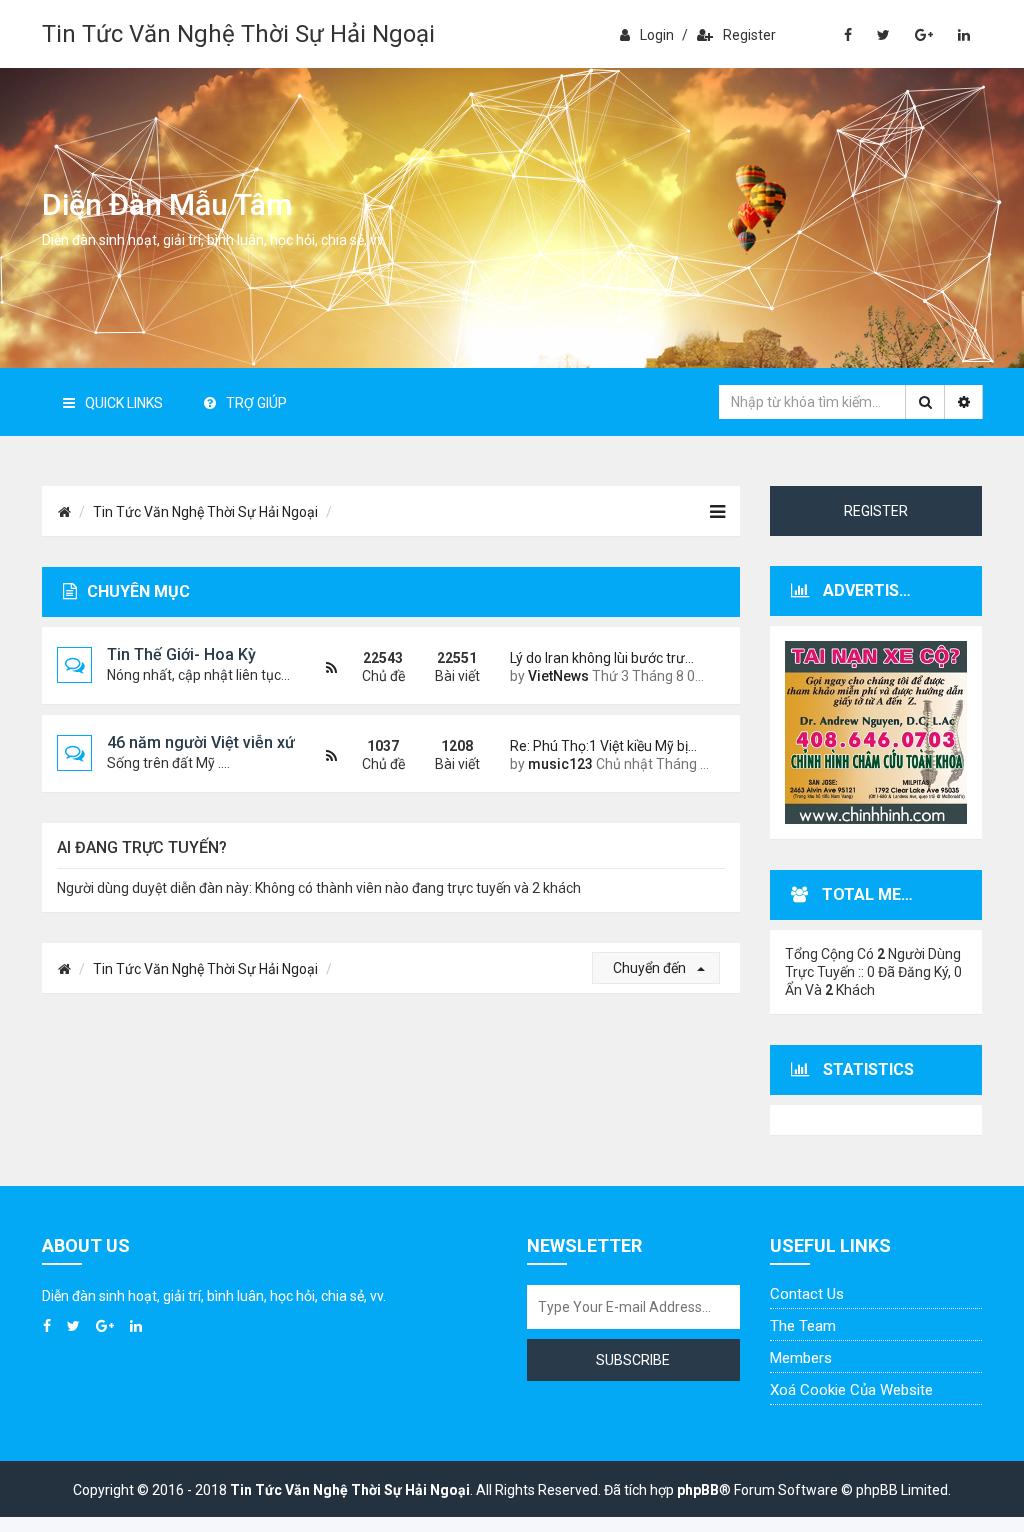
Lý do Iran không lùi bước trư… (602, 658)
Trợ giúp (256, 403)
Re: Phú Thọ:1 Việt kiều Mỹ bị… (603, 746)
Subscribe (633, 1360)
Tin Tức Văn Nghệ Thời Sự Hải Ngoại (238, 34)
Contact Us (807, 1294)
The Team (803, 1326)
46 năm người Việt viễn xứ (201, 742)
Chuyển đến (651, 968)
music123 (560, 764)
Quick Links (124, 403)
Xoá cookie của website (851, 1390)
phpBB (698, 1490)
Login (657, 35)
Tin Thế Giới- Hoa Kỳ (181, 654)
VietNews (558, 676)
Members (801, 1358)
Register (749, 35)
